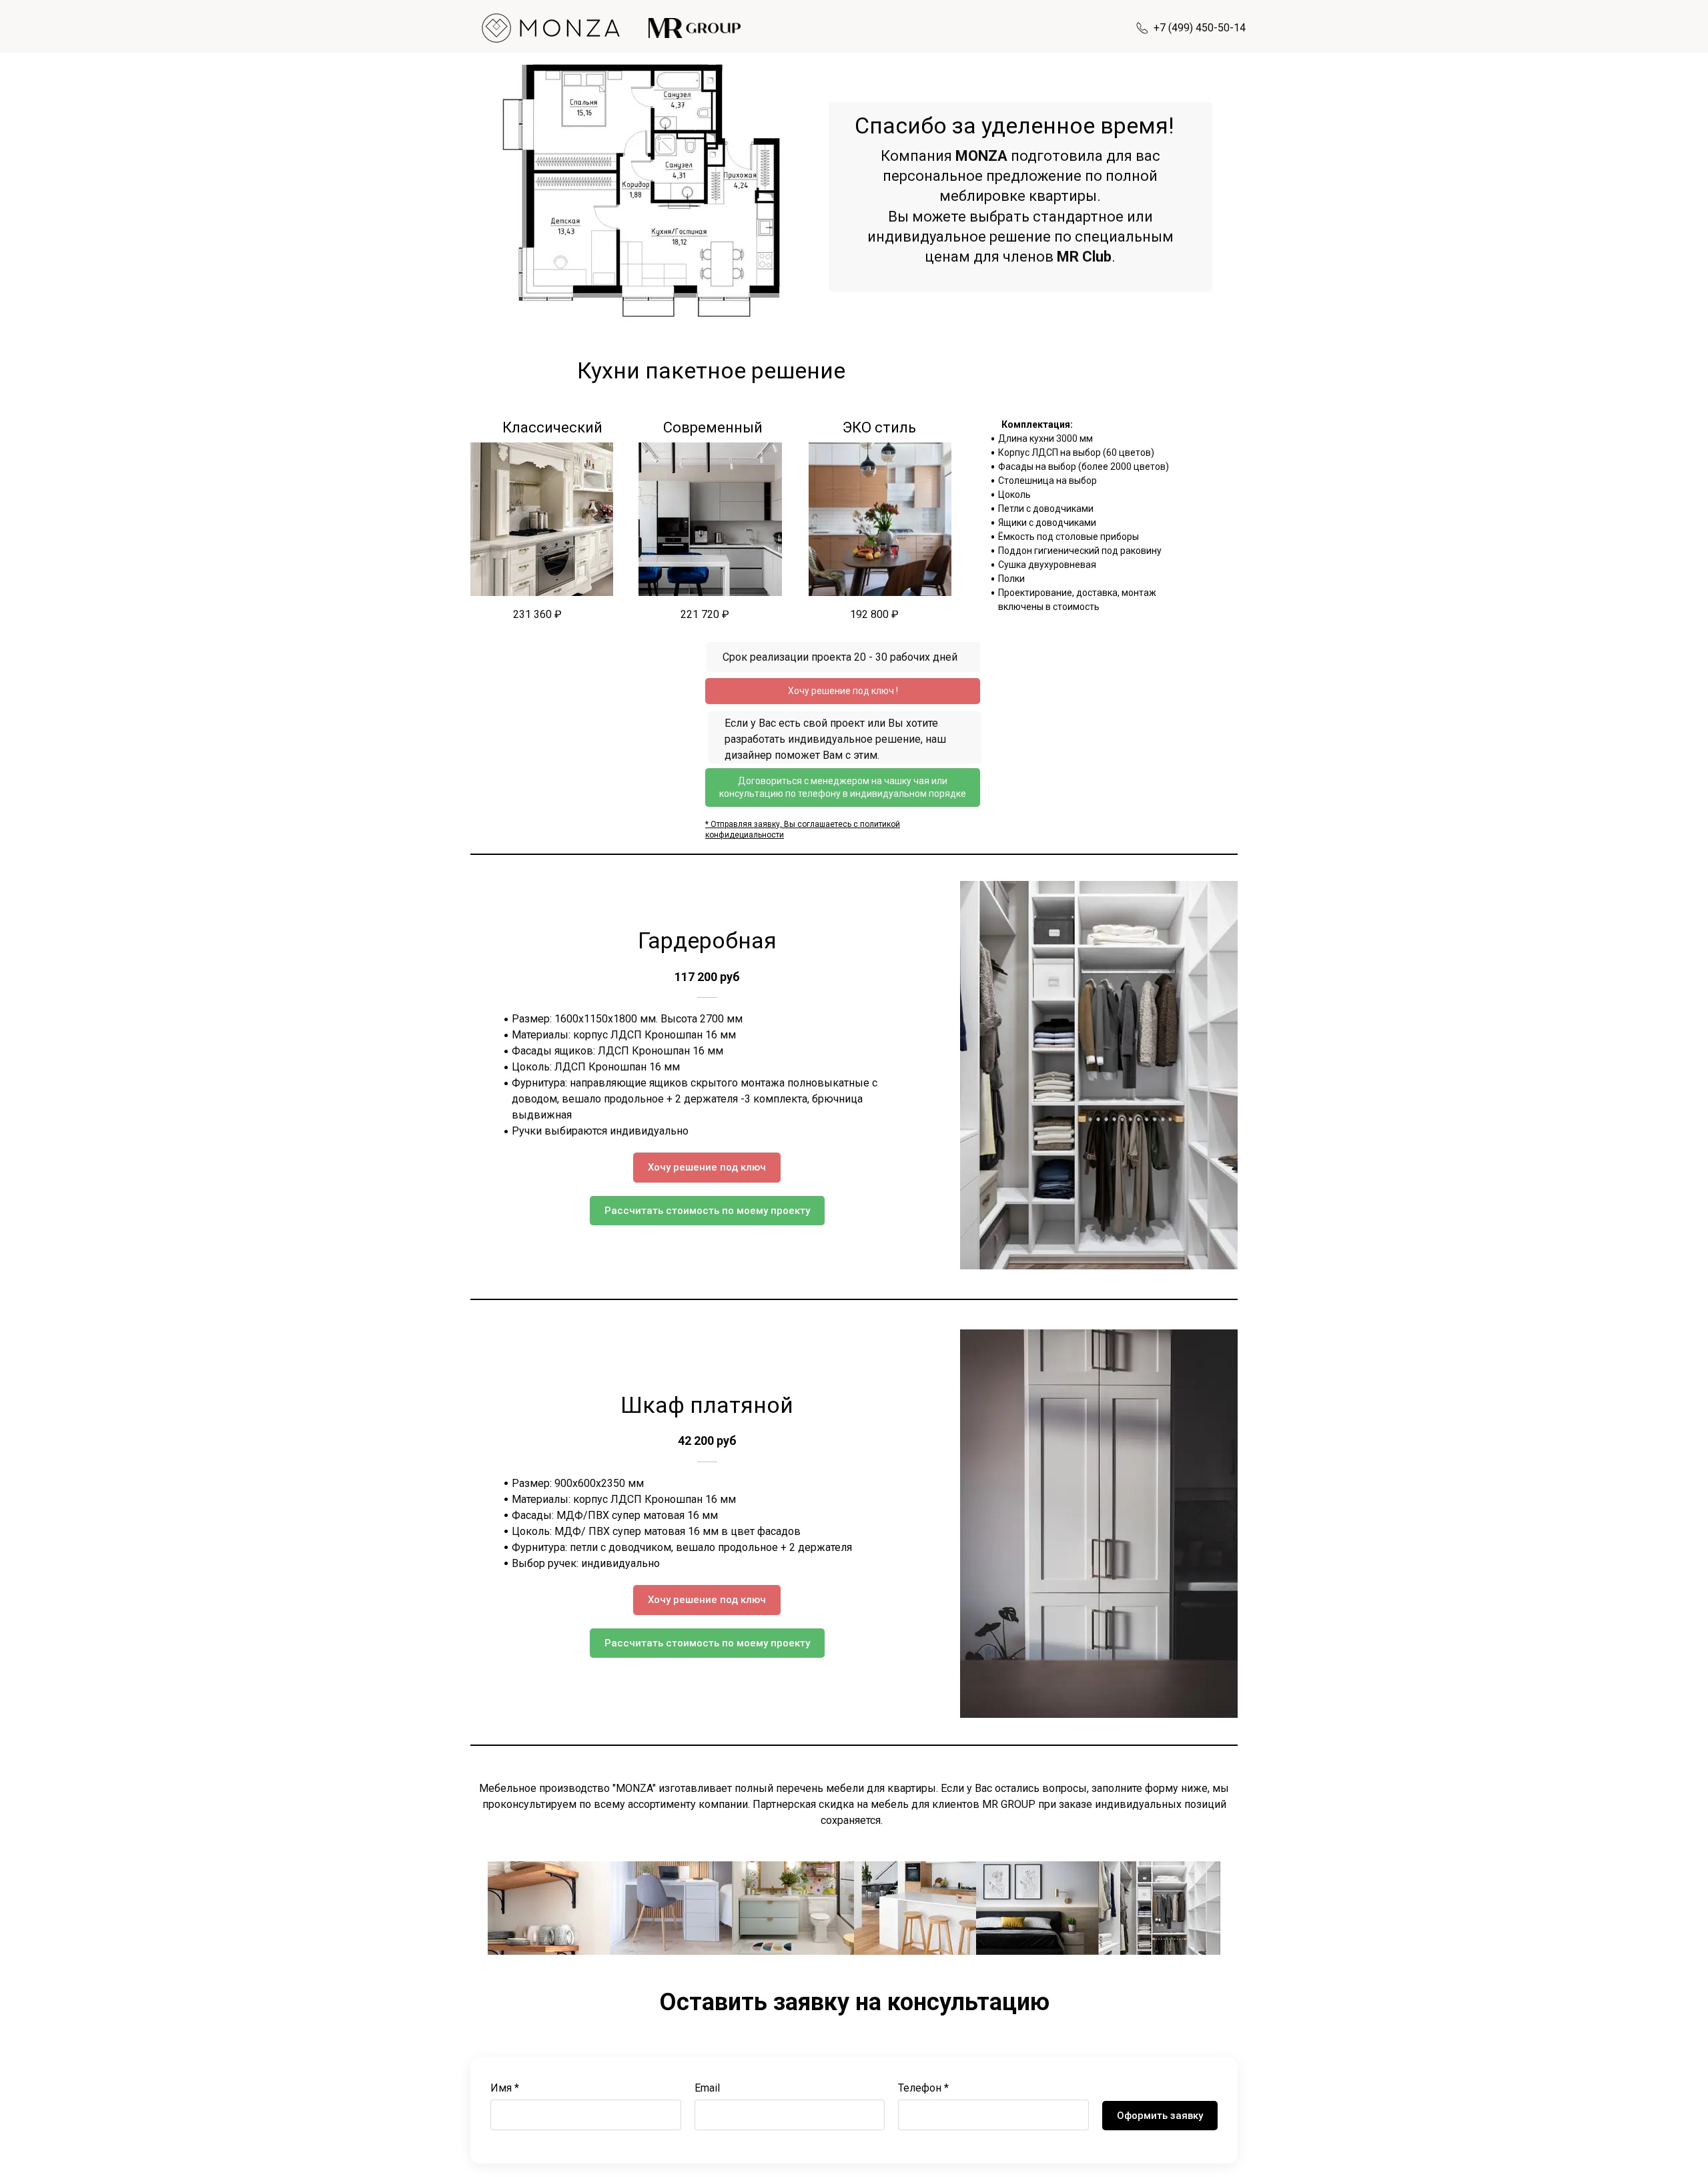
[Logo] (552, 28)
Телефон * (923, 2088)
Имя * (505, 2088)
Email (707, 2088)
